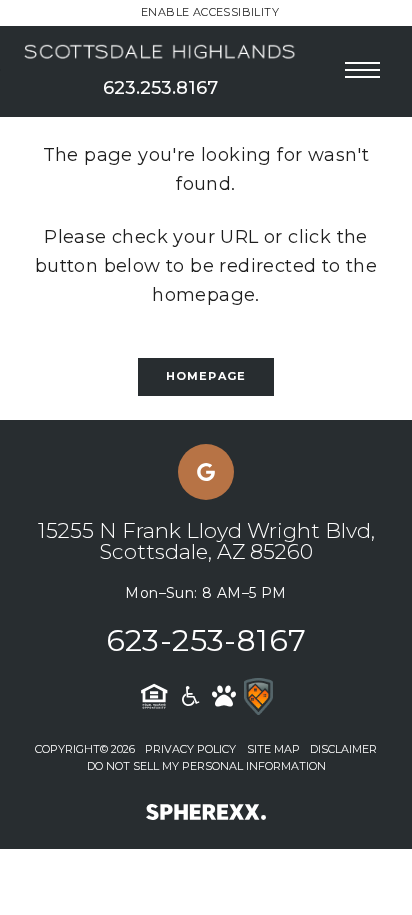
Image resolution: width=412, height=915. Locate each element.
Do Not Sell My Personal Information (206, 766)
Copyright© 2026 (85, 749)
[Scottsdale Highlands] (160, 53)
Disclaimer (343, 749)
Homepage (206, 376)
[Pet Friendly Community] (224, 696)
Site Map (273, 749)
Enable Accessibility (210, 12)
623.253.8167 (160, 88)
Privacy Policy (190, 749)
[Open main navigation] (362, 69)
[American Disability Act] (189, 696)
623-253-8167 (206, 640)
